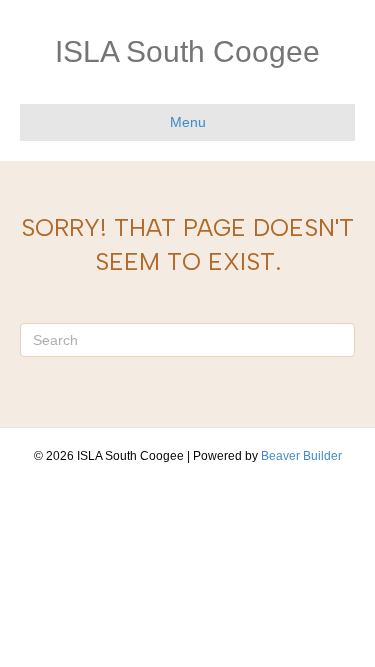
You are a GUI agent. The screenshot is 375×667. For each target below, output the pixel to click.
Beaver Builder (301, 456)
